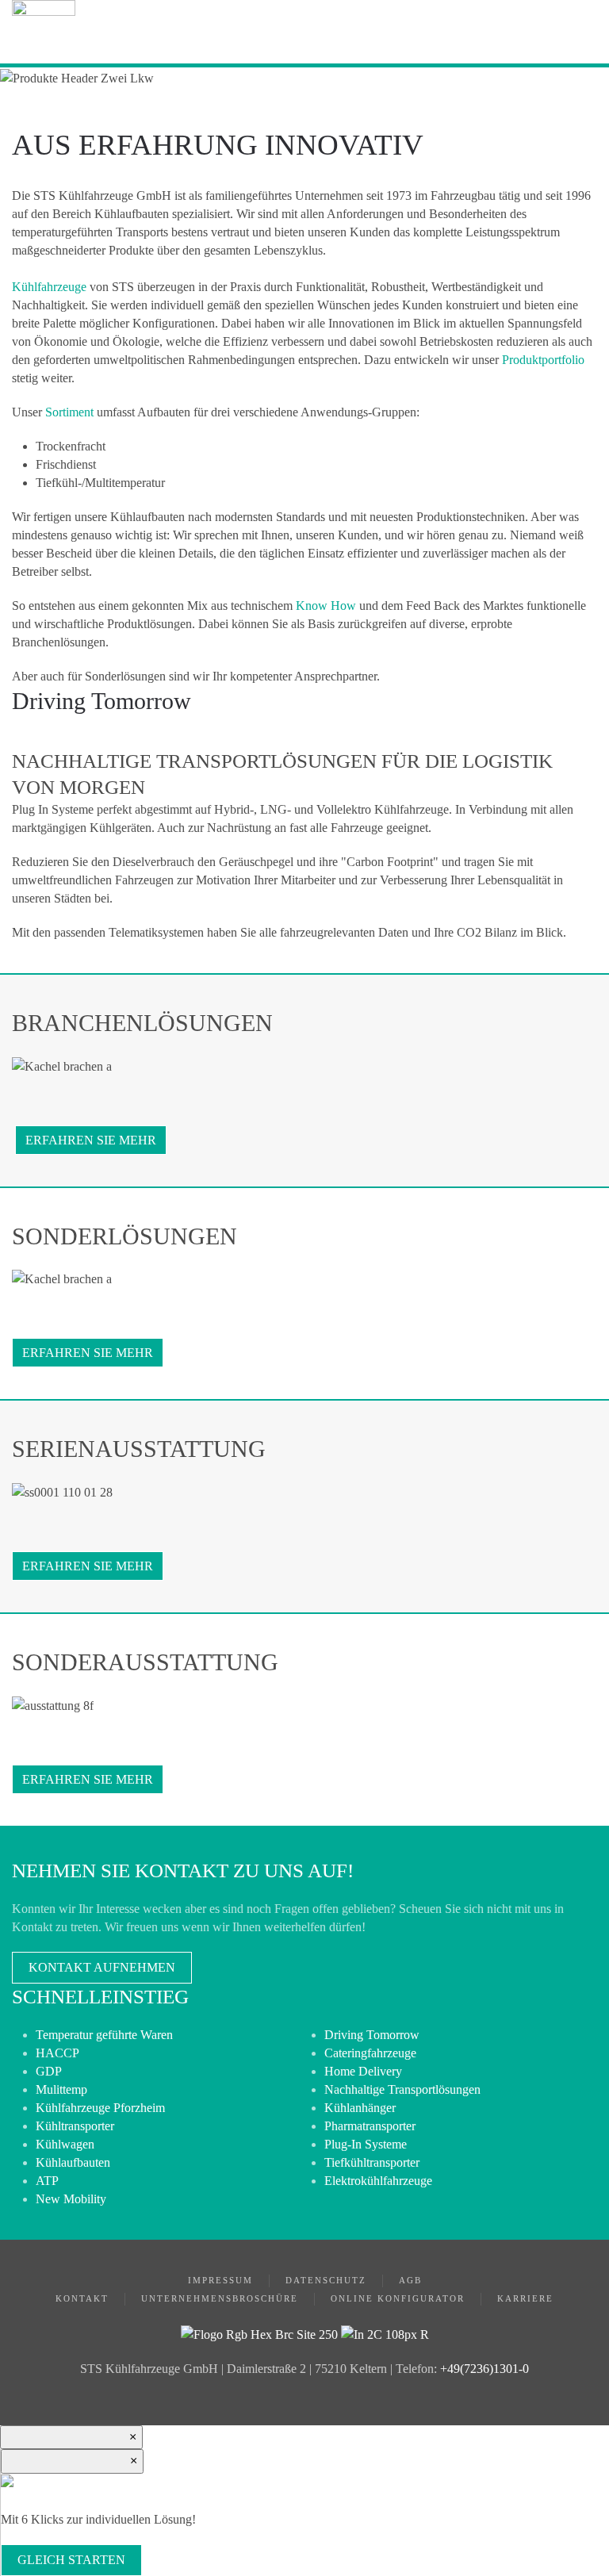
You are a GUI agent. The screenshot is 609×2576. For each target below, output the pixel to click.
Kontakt (82, 2298)
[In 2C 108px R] (385, 2333)
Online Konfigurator (398, 2298)
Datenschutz (326, 2280)
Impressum (220, 2280)
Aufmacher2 (293, 779)
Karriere (525, 2298)
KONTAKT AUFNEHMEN (102, 1967)
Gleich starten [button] (71, 2560)
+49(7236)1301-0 (485, 2369)
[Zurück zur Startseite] (44, 32)
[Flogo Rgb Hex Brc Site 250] (259, 2333)
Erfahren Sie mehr (91, 1140)
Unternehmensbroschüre (220, 2298)
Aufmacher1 (270, 779)
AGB (410, 2280)
